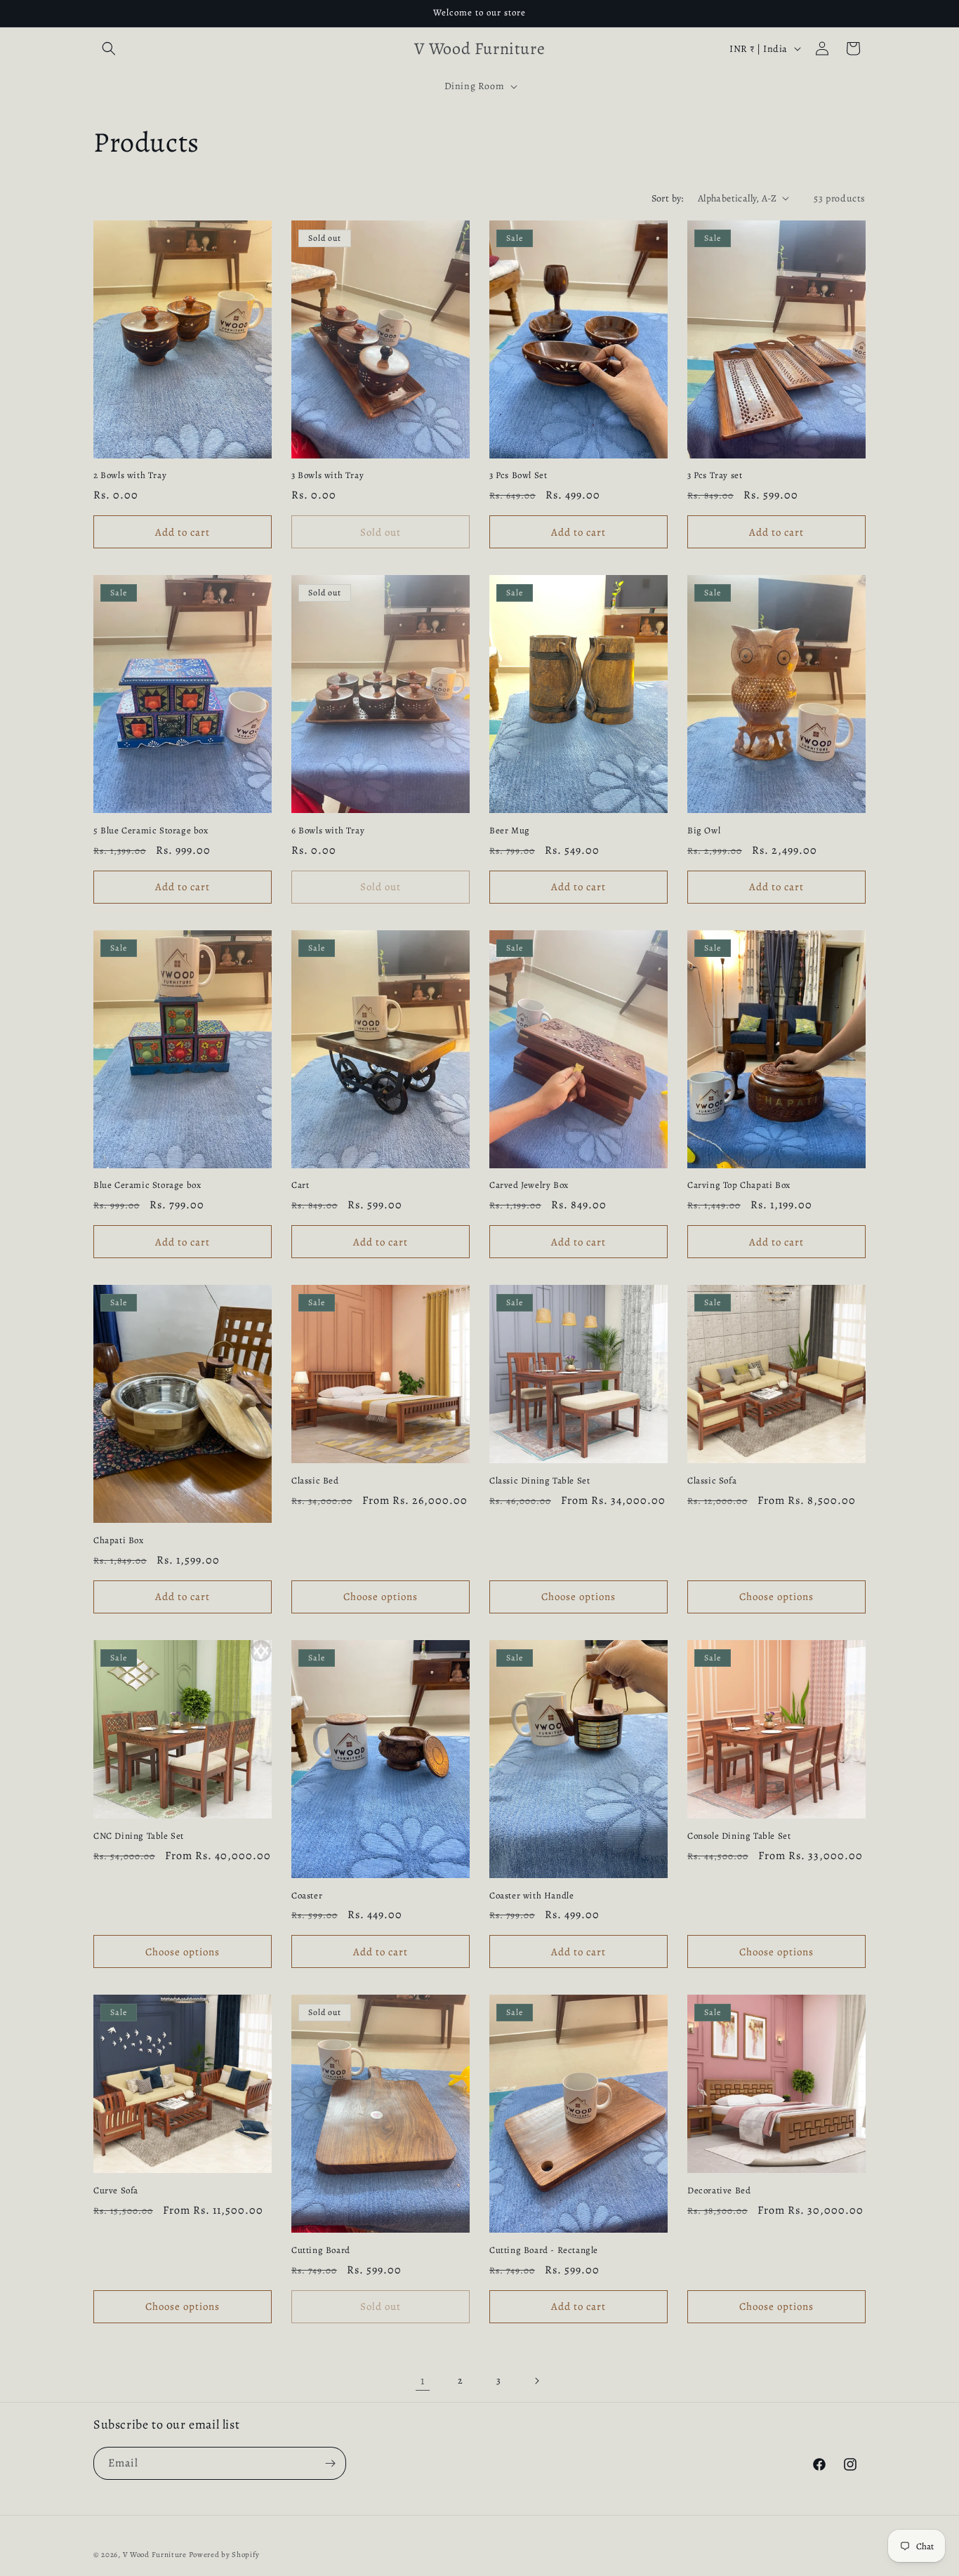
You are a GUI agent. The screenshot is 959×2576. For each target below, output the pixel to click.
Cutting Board (321, 2250)
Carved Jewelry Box (529, 1185)
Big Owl (704, 831)
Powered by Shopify (225, 2555)
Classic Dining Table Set (540, 1481)
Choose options (381, 1597)
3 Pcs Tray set (715, 475)
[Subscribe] (330, 2463)
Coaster (307, 1896)
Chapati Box (119, 1540)
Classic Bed (315, 1481)
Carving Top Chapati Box (739, 1185)
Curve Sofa (116, 2191)
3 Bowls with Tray (328, 475)
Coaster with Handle (531, 1896)
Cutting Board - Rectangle (544, 2250)
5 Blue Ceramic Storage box (151, 831)
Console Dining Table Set (739, 1836)
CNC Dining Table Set (139, 1836)
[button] (109, 48)
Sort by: (668, 198)
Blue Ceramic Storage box (147, 1185)
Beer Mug (510, 831)
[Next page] (536, 2381)
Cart (300, 1185)
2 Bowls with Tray (130, 475)
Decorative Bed (719, 2191)
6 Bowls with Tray (328, 831)
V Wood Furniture (155, 2555)
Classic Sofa (712, 1481)
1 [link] (423, 2381)
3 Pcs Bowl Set (518, 475)
